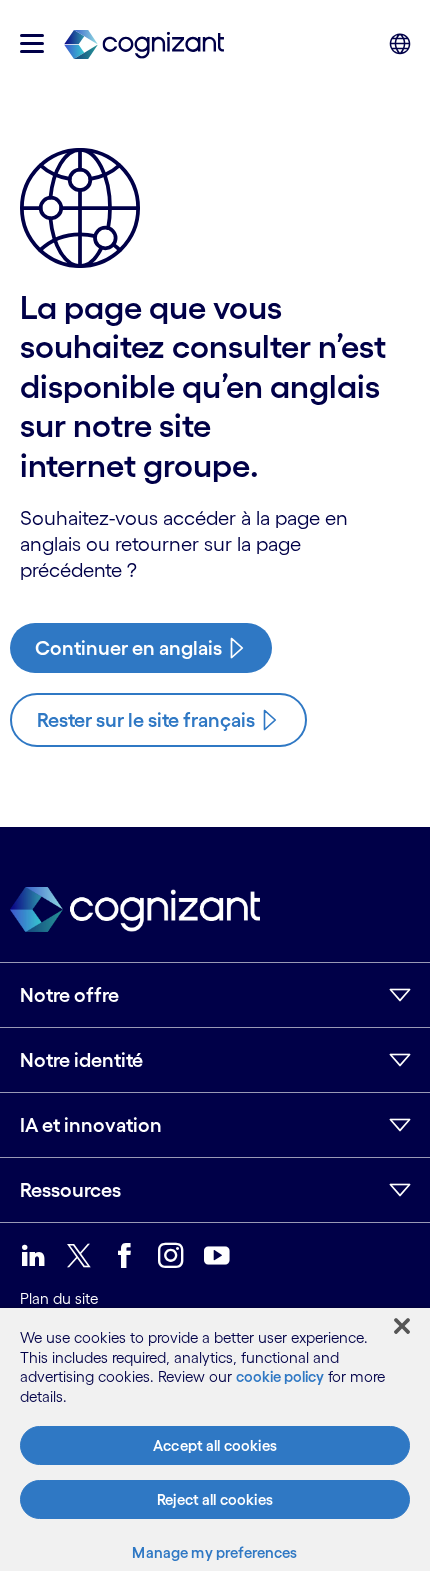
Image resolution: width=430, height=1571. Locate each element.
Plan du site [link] (59, 1298)
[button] (32, 43)
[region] (215, 1439)
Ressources (70, 1190)
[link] (144, 43)
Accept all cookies (215, 1445)
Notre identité (81, 1060)
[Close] (402, 1326)
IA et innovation (91, 1125)
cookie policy (280, 1376)
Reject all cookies (215, 1499)
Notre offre (69, 995)
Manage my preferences (214, 1552)
